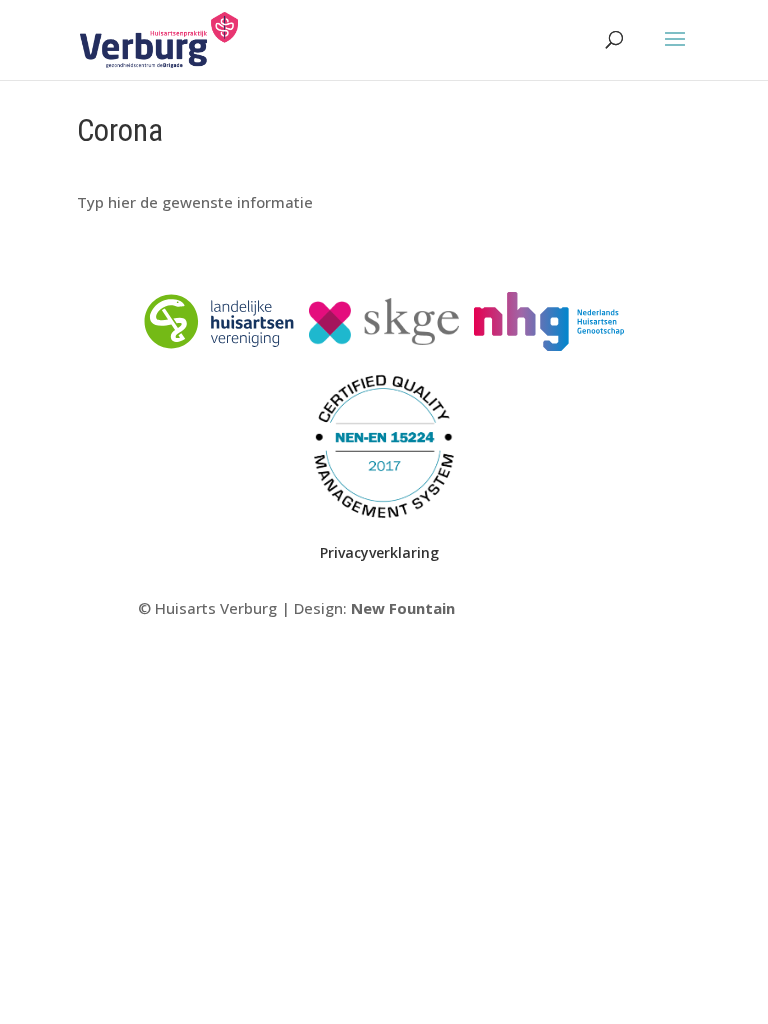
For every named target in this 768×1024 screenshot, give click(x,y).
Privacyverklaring (379, 552)
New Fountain (403, 608)
